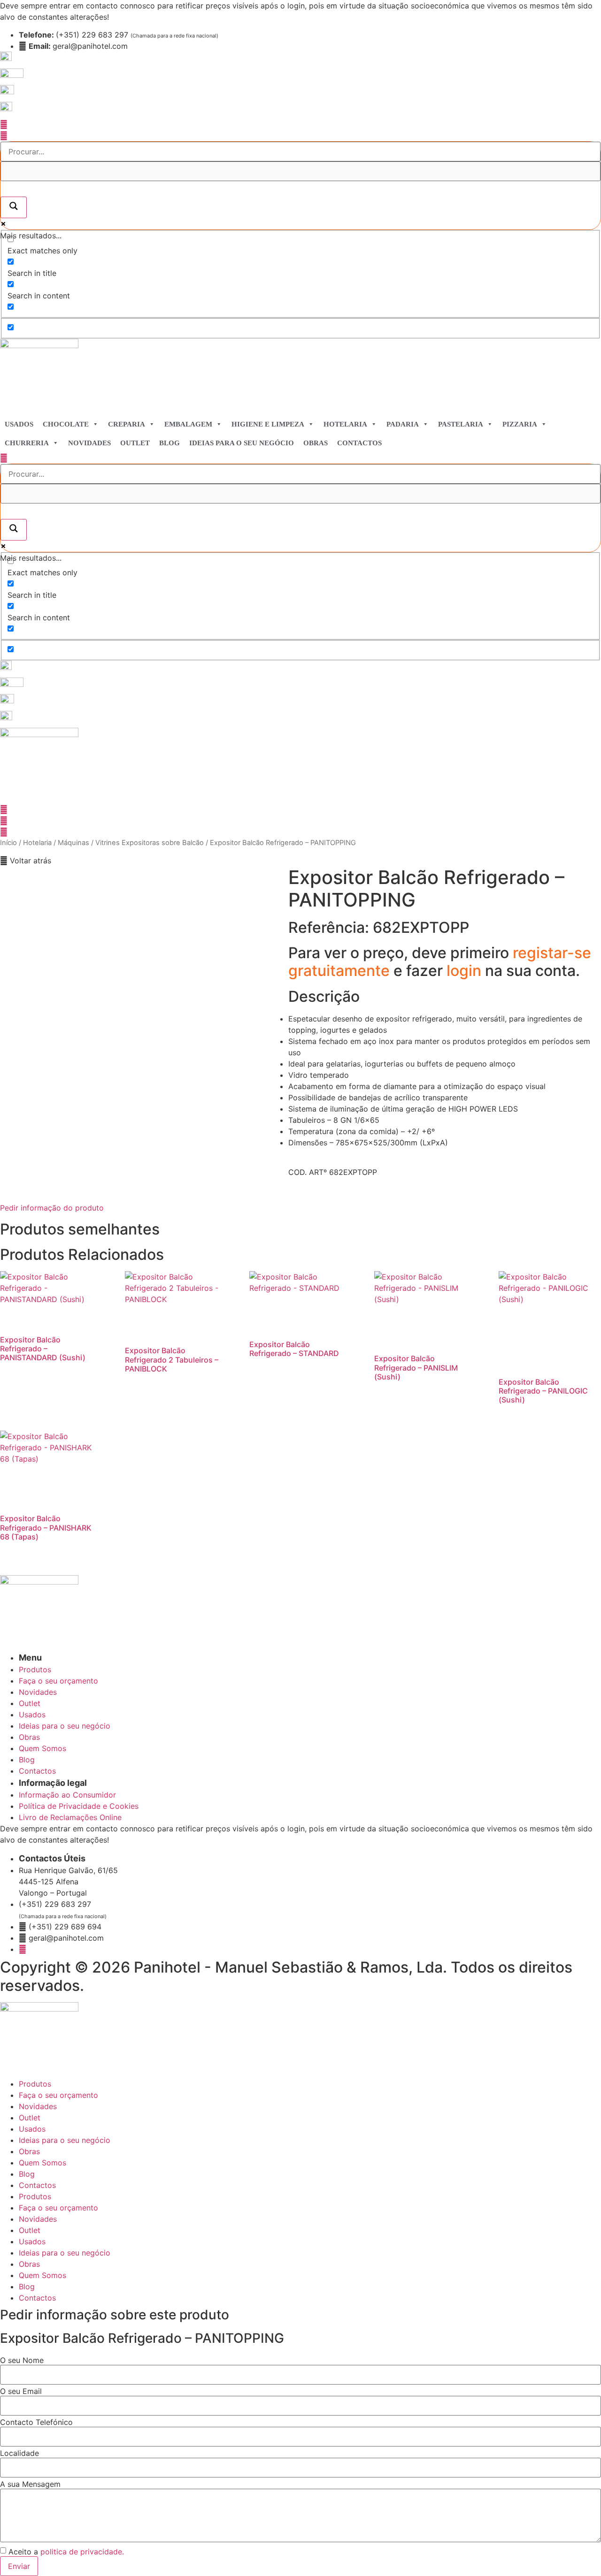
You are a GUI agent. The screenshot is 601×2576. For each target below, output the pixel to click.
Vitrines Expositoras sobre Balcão (150, 843)
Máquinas (73, 843)
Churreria (27, 443)
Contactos (359, 443)
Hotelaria (345, 424)
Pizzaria (520, 424)
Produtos (35, 2084)
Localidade (19, 2453)
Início (8, 843)
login (466, 971)
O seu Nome (22, 2360)
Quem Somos (42, 2163)
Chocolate (66, 424)
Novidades (89, 443)
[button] (26, 861)
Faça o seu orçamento (58, 2095)
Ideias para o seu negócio (242, 443)
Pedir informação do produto (52, 1208)
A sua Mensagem (30, 2484)
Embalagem (188, 424)
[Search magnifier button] (14, 207)
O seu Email (21, 2391)
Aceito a (66, 2552)
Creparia (127, 424)
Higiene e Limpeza (268, 424)
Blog (170, 443)
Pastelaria (461, 424)
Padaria (403, 424)
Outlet (135, 443)
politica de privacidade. (82, 2552)
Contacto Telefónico (36, 2422)
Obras (316, 443)
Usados (19, 424)
